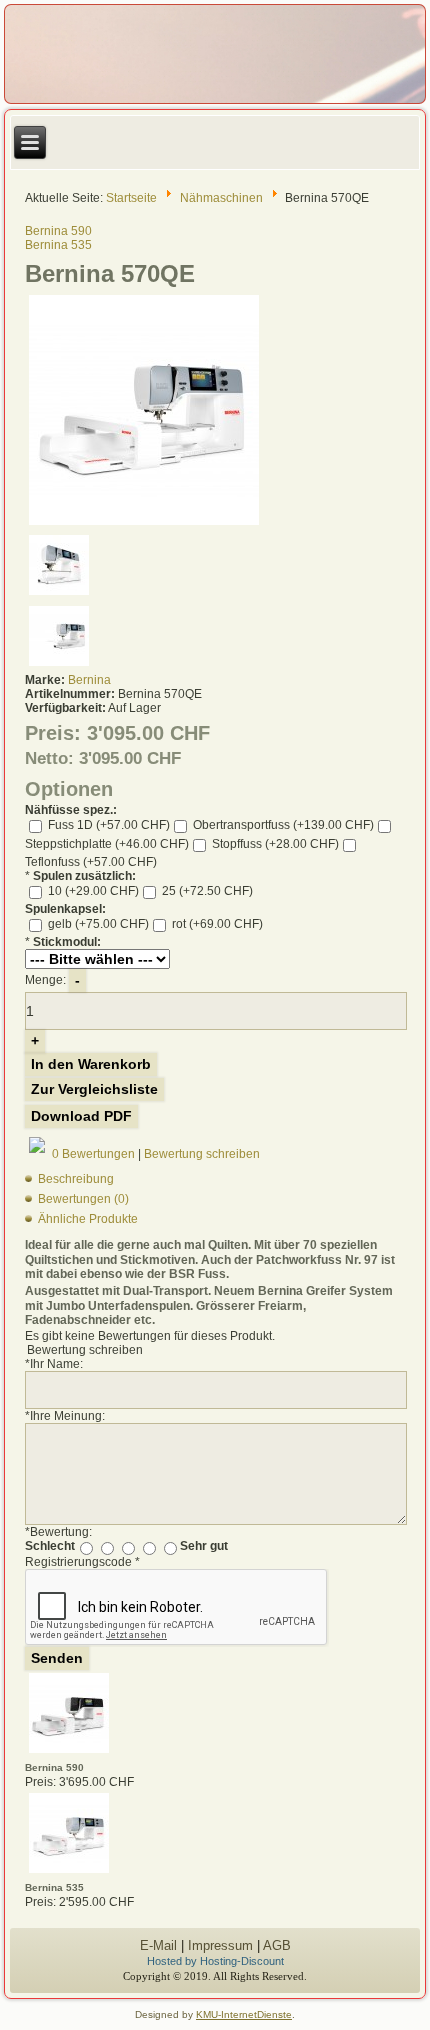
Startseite (131, 197)
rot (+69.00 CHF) (216, 924)
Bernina (89, 680)
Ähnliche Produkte (88, 1219)
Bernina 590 (58, 231)
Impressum (220, 1945)
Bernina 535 (58, 245)
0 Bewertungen (93, 1153)
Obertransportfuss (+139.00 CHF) (282, 825)
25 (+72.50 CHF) (206, 891)
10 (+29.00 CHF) (92, 891)
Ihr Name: (54, 1364)
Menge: (45, 979)
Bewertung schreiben (202, 1153)
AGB (277, 1945)
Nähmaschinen (221, 197)
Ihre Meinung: (65, 1416)
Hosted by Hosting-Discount (215, 1961)
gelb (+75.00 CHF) (97, 924)
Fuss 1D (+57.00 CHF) (107, 825)
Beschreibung (76, 1179)
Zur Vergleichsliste (94, 1089)
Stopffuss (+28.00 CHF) (274, 844)
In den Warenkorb (91, 1064)
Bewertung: (58, 1532)
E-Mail (158, 1945)
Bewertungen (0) (83, 1199)
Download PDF (81, 1116)
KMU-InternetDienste (244, 2014)
